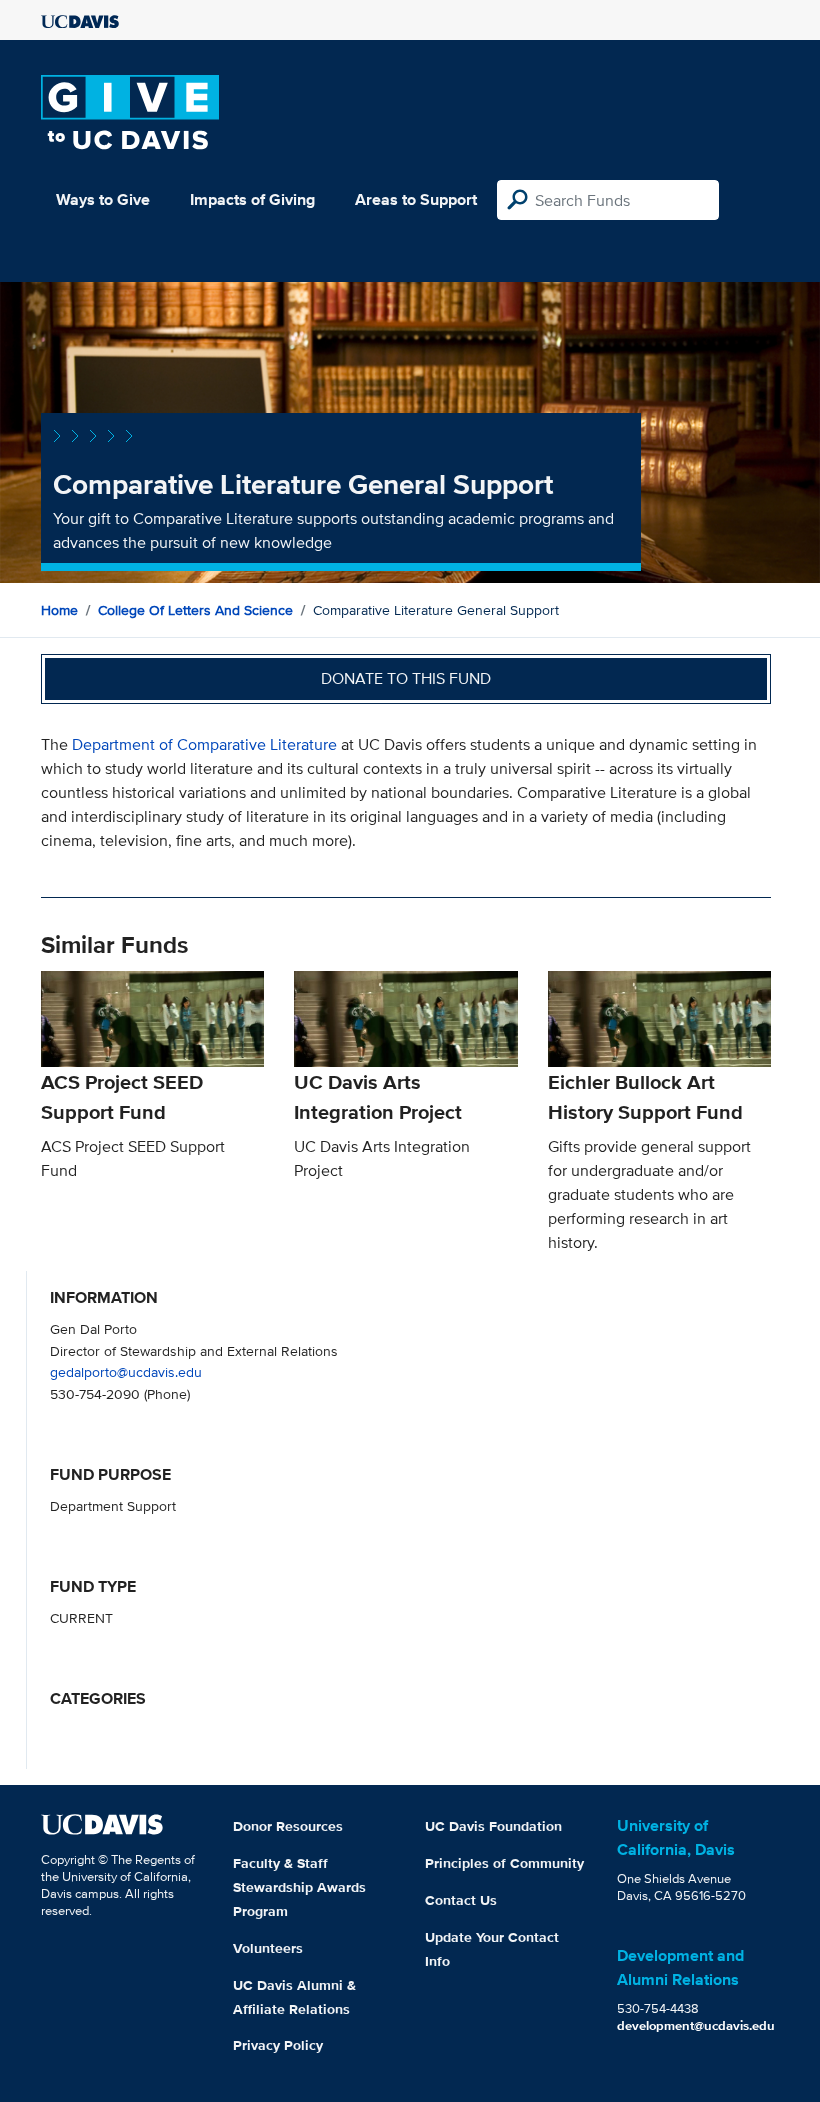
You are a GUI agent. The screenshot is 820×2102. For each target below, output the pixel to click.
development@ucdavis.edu (696, 2025)
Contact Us (461, 1900)
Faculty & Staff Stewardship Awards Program (299, 1887)
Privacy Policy (278, 2045)
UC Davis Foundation (493, 1826)
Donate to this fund (406, 678)
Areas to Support (416, 199)
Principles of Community (504, 1863)
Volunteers (268, 1948)
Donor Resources (288, 1826)
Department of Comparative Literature (206, 744)
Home (59, 610)
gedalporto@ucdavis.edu (126, 1371)
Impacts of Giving (252, 199)
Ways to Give (103, 199)
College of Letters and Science (195, 610)
